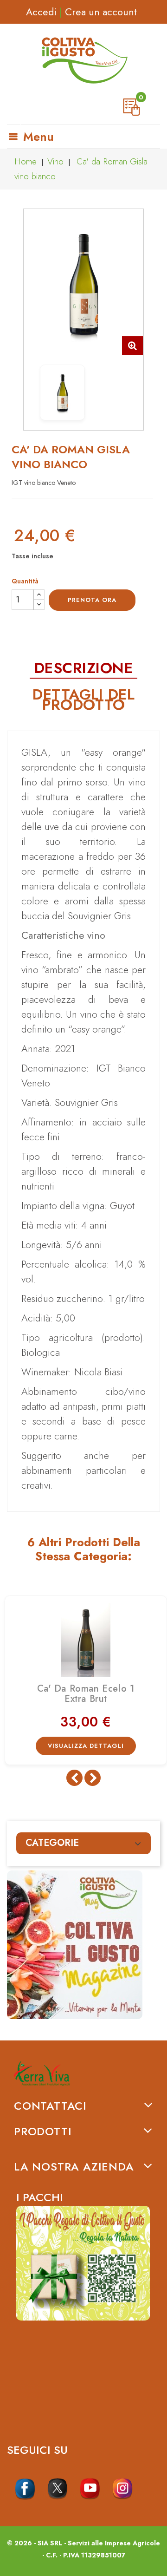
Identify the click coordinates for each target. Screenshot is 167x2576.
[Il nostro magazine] (83, 1945)
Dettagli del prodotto (83, 700)
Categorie (52, 1843)
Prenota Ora (92, 600)
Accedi (41, 12)
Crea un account (101, 12)
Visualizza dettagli (86, 1746)
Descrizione (84, 668)
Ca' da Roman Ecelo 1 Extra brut (86, 1694)
